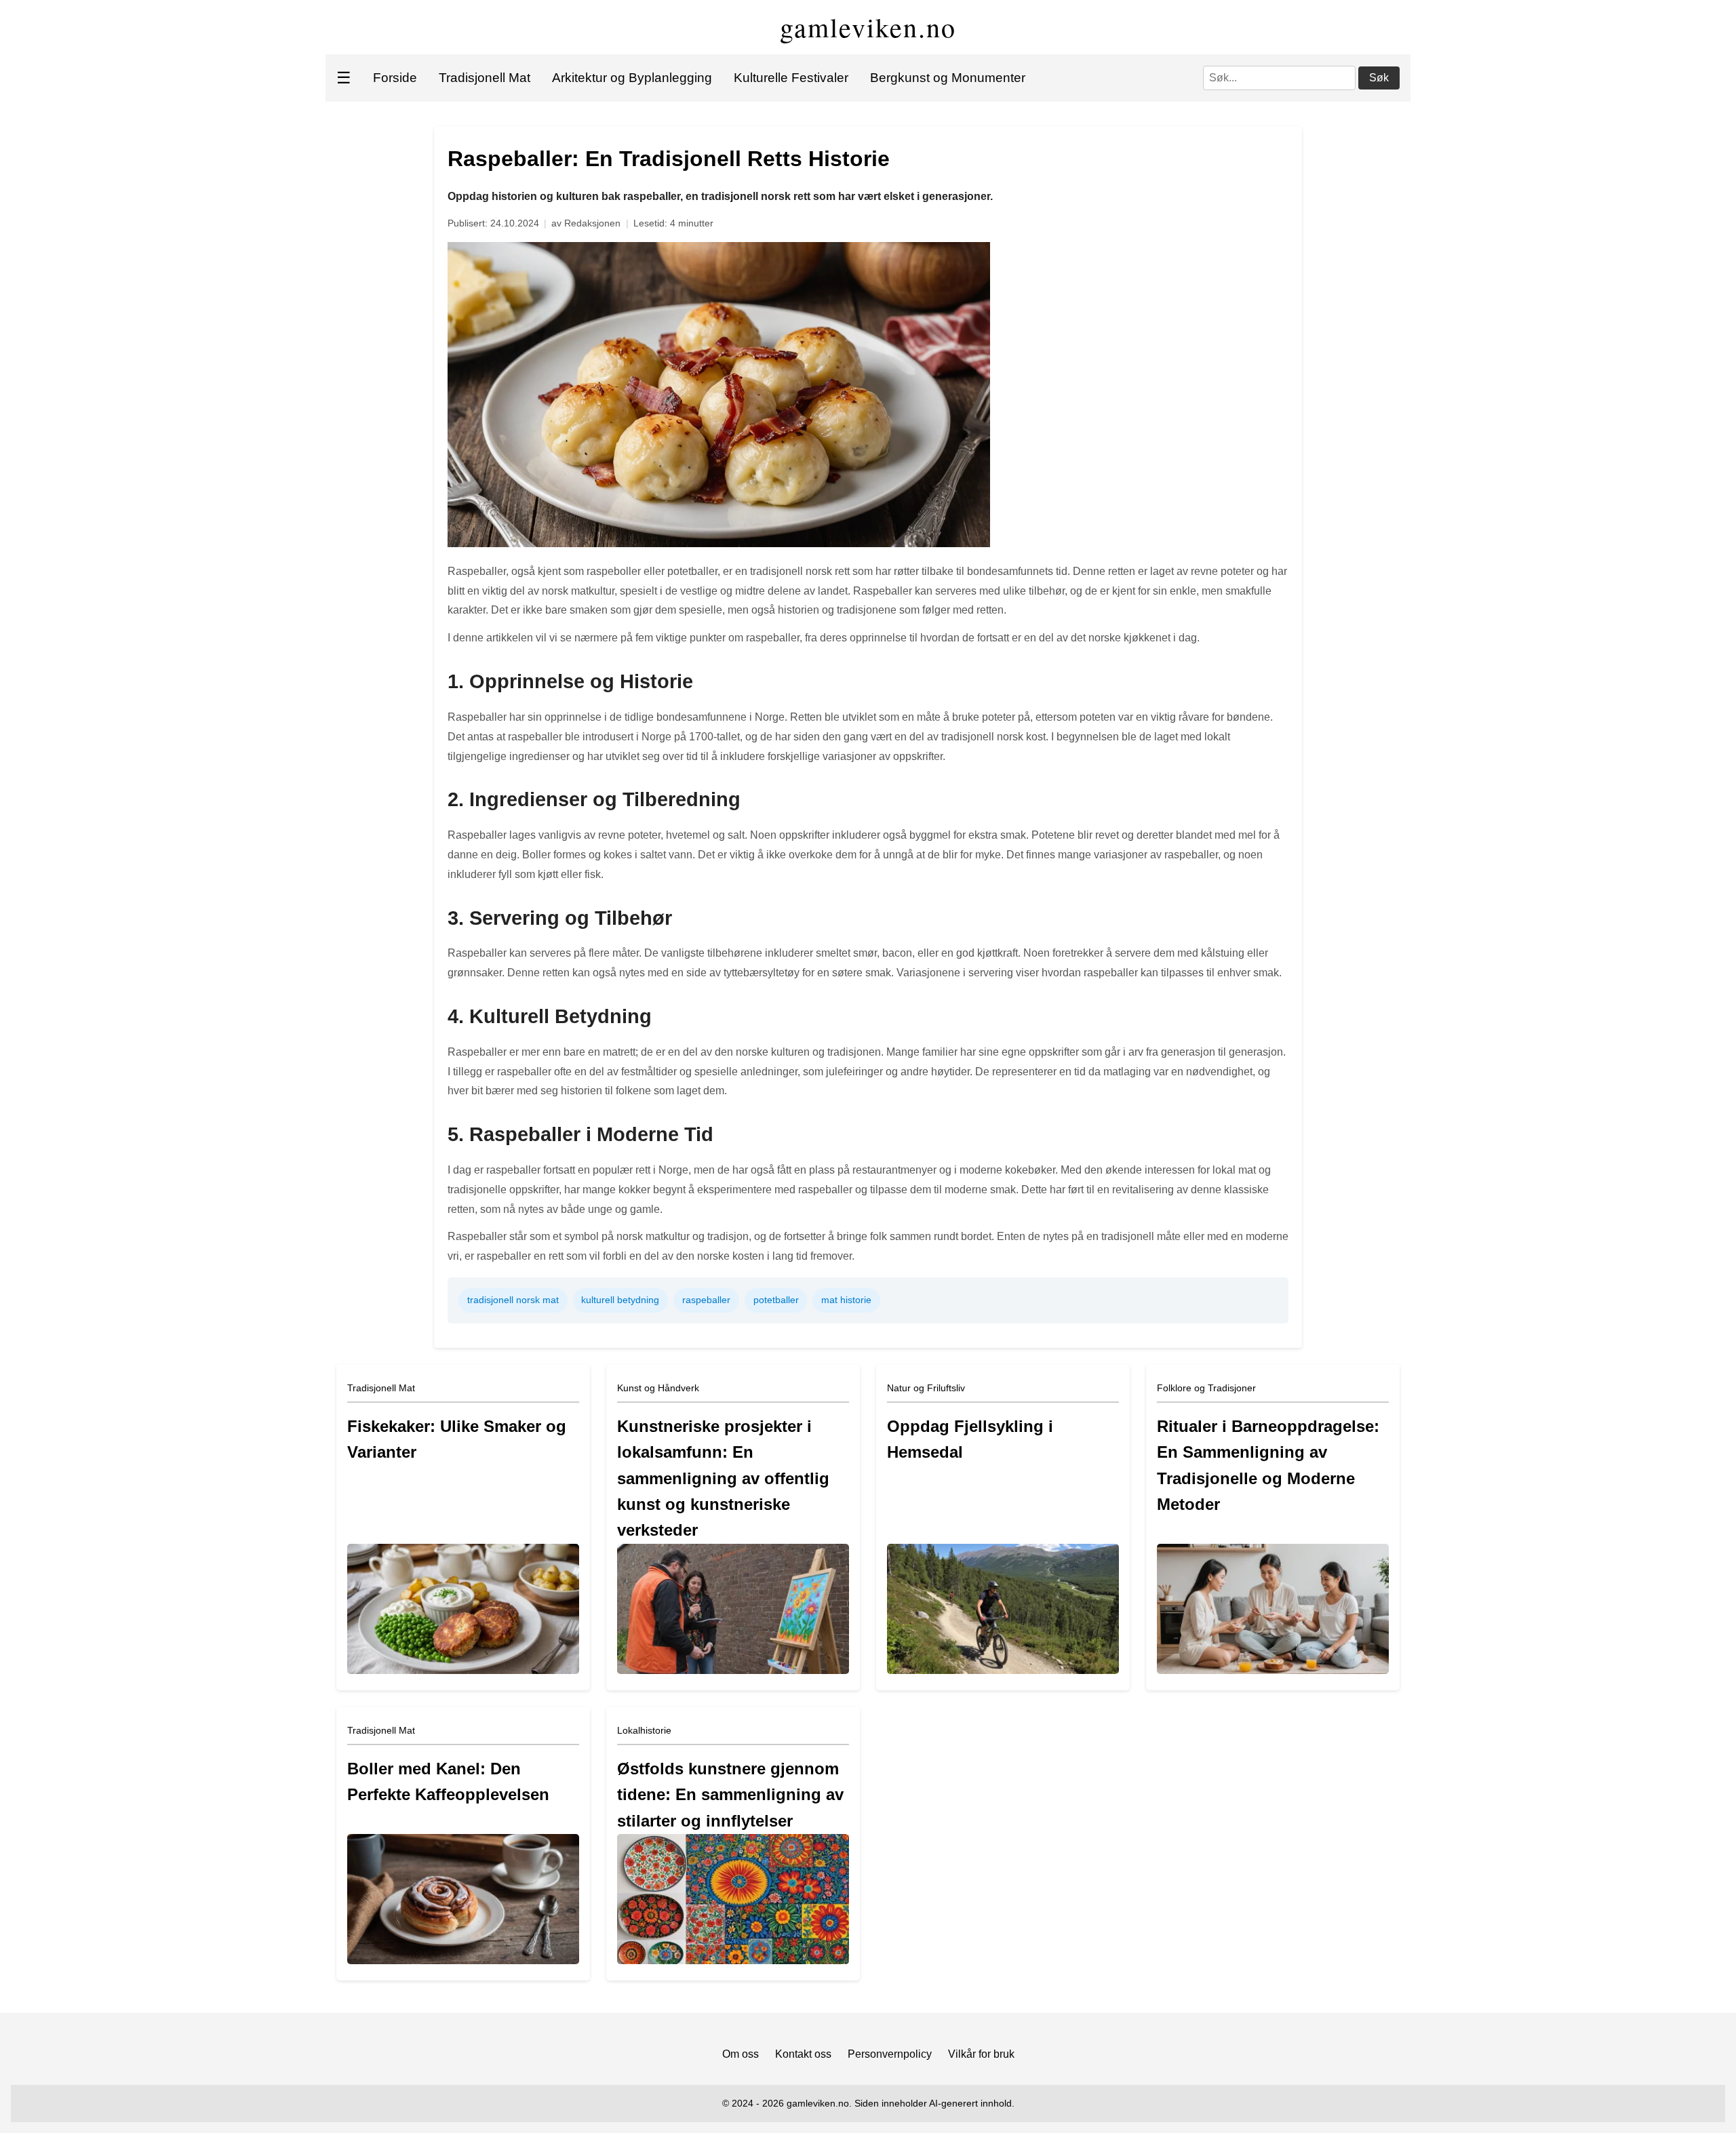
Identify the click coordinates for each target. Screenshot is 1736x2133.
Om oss (741, 2054)
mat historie (846, 1300)
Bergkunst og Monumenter (948, 78)
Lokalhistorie (644, 1730)
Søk (1379, 78)
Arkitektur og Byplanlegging (632, 78)
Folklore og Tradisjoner (1206, 1388)
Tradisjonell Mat (485, 78)
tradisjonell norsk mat (513, 1300)
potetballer (776, 1300)
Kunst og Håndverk (658, 1388)
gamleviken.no (868, 27)
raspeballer (706, 1300)
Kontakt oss (803, 2054)
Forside (395, 78)
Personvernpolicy (890, 2054)
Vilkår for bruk (981, 2054)
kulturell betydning (620, 1300)
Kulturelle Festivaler (791, 78)
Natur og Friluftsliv (926, 1388)
